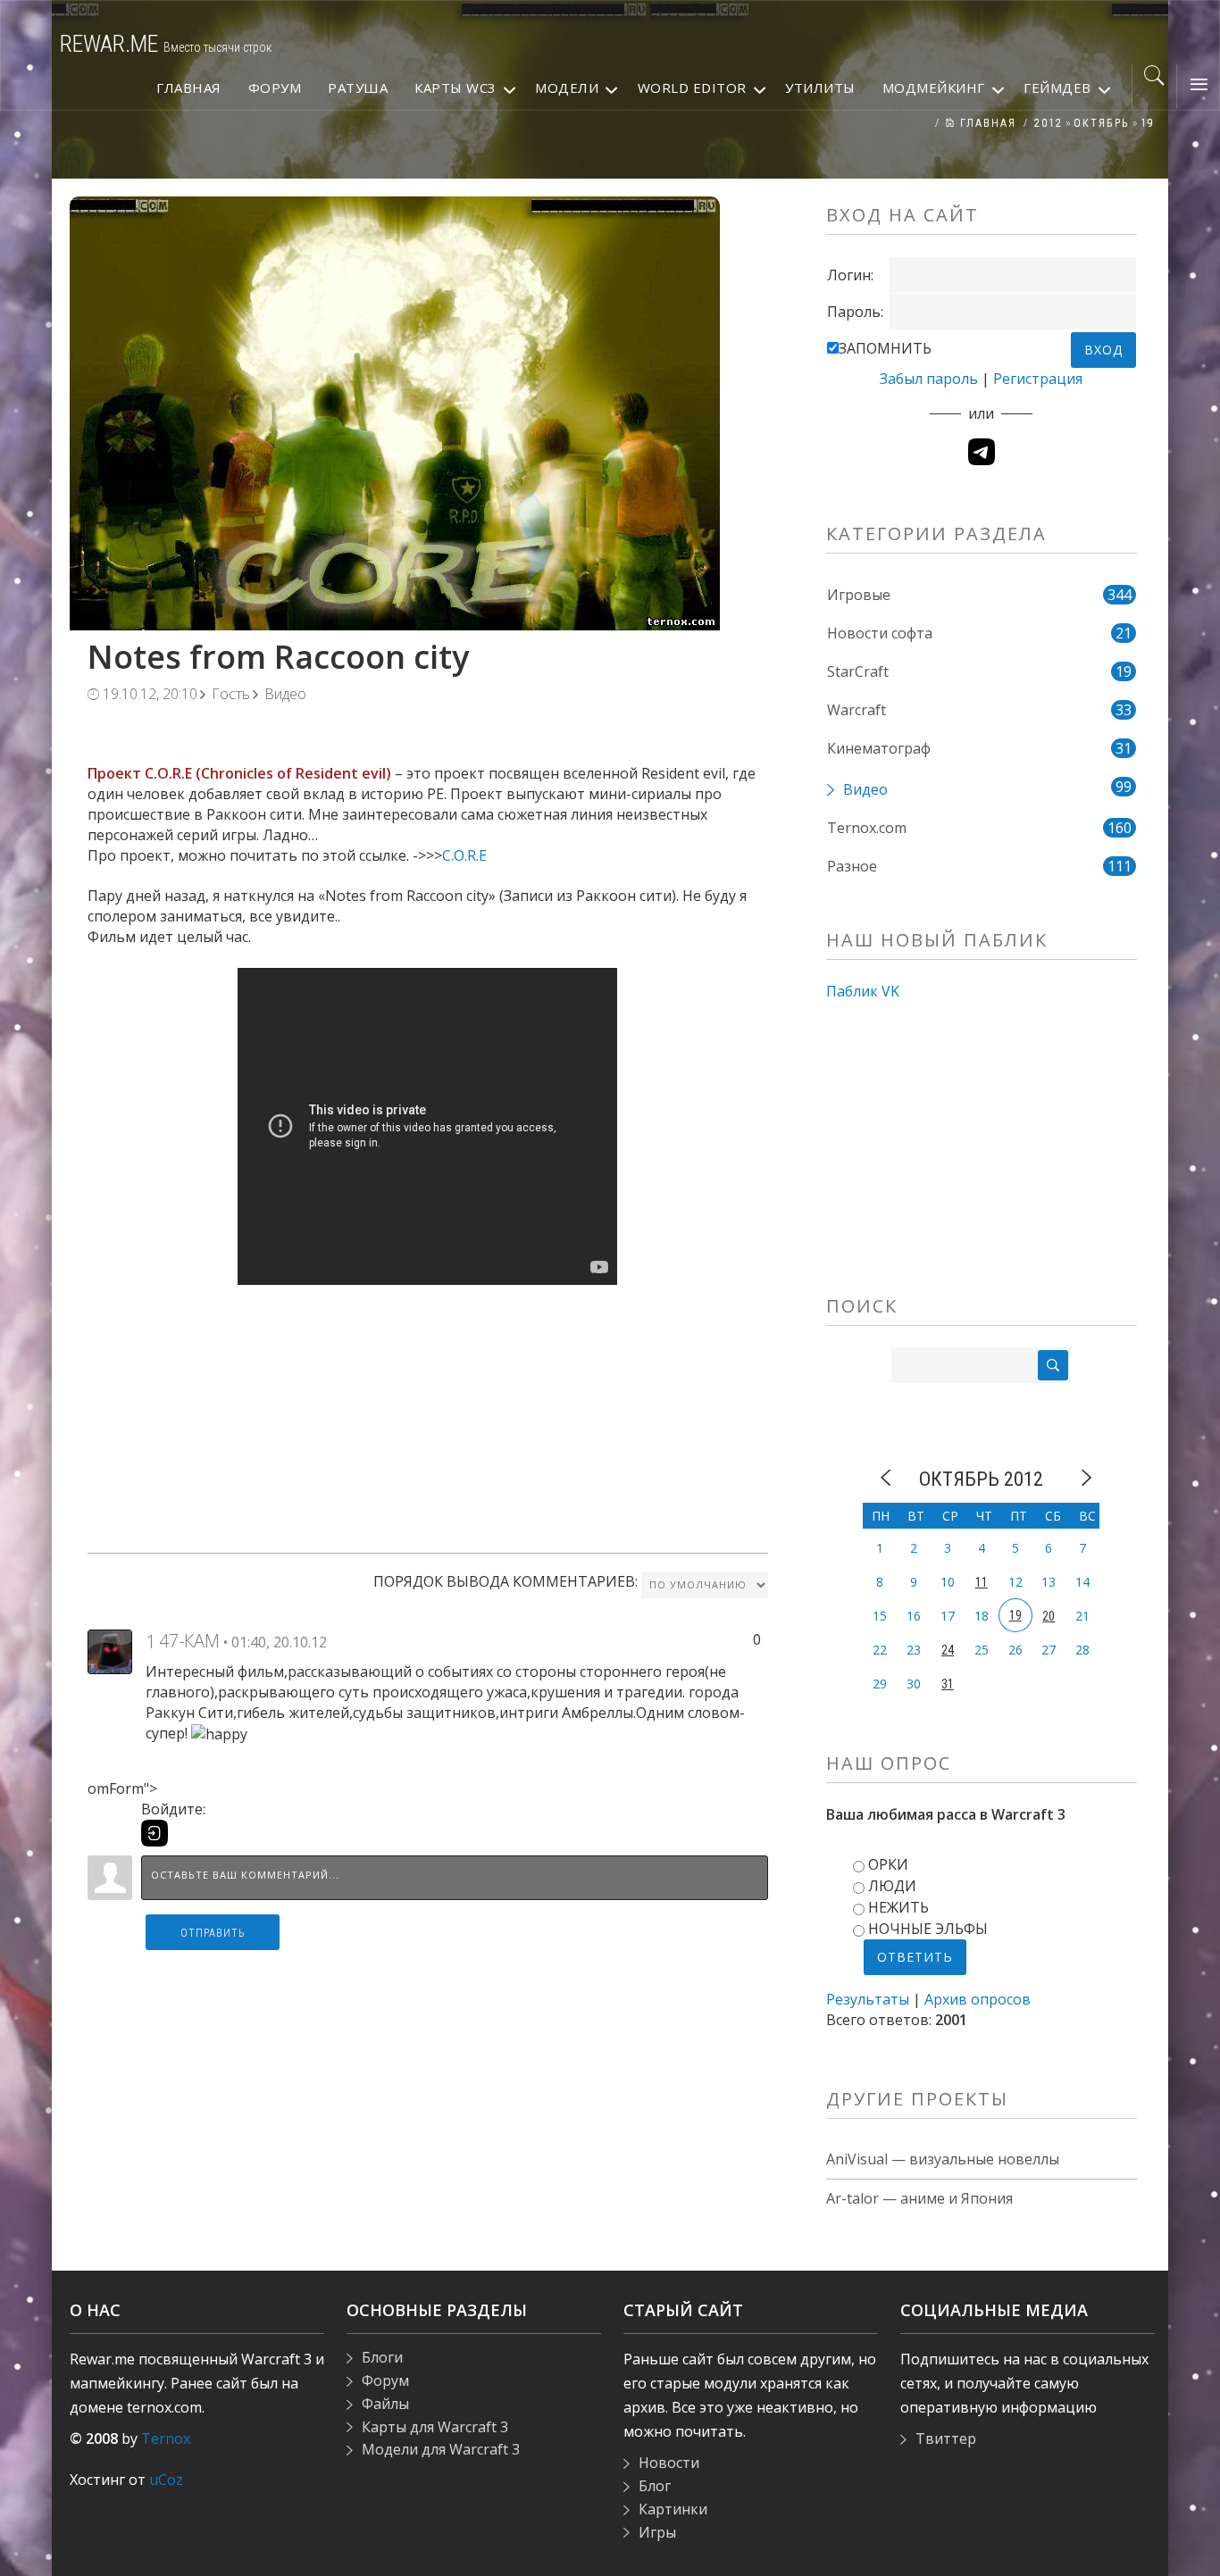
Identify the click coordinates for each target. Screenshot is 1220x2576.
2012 (1049, 123)
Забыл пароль (929, 379)
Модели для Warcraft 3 (441, 2449)
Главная (986, 123)
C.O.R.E (464, 855)
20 (1049, 1616)
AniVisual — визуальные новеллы (943, 2159)
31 (948, 1684)
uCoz (166, 2480)
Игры (657, 2532)
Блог (655, 2486)
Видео (285, 694)
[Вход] (155, 1833)
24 (948, 1650)
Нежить (898, 1907)
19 (1148, 123)
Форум (385, 2380)
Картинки (673, 2509)
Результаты (868, 1999)
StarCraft (858, 671)
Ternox (166, 2438)
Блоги (382, 2357)
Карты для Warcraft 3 (435, 2427)
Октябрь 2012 (981, 1479)
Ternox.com (867, 828)
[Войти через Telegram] (982, 452)
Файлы (385, 2404)
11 (982, 1582)
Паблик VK (863, 991)
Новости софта (880, 633)
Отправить (213, 1933)
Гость (231, 694)
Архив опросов (978, 1999)
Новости (669, 2463)
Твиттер (946, 2438)
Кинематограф (879, 748)
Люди (892, 1886)
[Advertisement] (428, 1410)
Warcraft (857, 710)
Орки (888, 1864)
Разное (852, 866)
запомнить (885, 348)
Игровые (859, 595)
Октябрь (1102, 123)
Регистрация (1038, 379)
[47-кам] (110, 1650)
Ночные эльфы (928, 1929)
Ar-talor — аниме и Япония (919, 2198)
